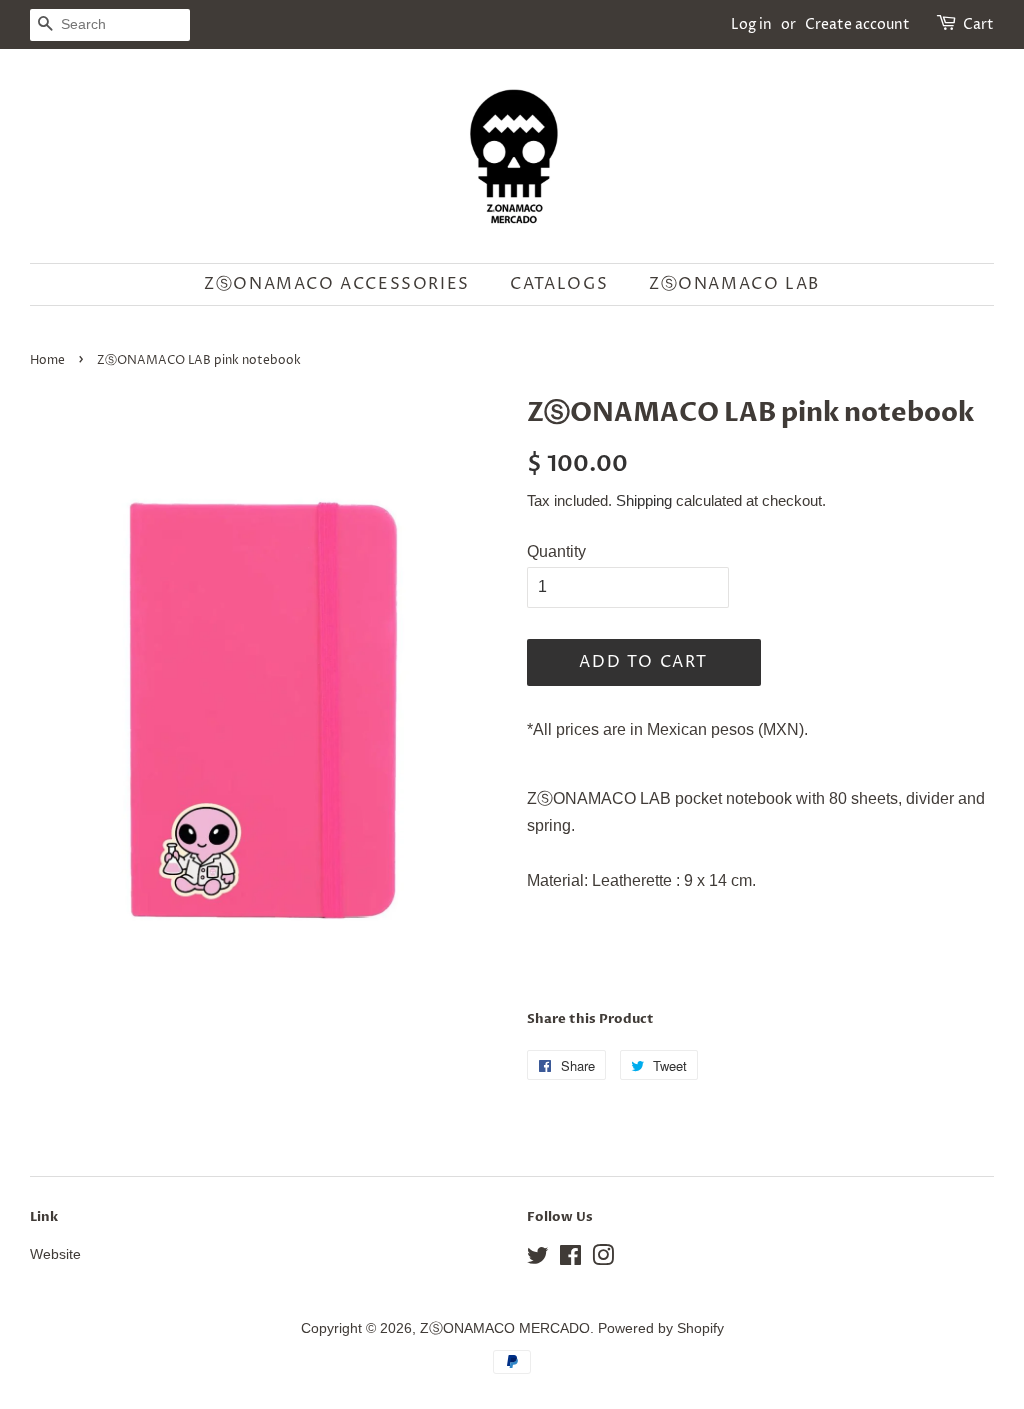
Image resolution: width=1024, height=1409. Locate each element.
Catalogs (559, 284)
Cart (978, 24)
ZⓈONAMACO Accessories (337, 284)
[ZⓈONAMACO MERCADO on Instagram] (603, 1259)
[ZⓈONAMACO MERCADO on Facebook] (570, 1259)
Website (55, 1254)
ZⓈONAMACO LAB (734, 284)
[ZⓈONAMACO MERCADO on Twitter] (538, 1259)
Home (47, 360)
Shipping (644, 500)
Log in (751, 24)
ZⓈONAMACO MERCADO (505, 1328)
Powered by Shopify (661, 1328)
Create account (857, 24)
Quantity (556, 551)
